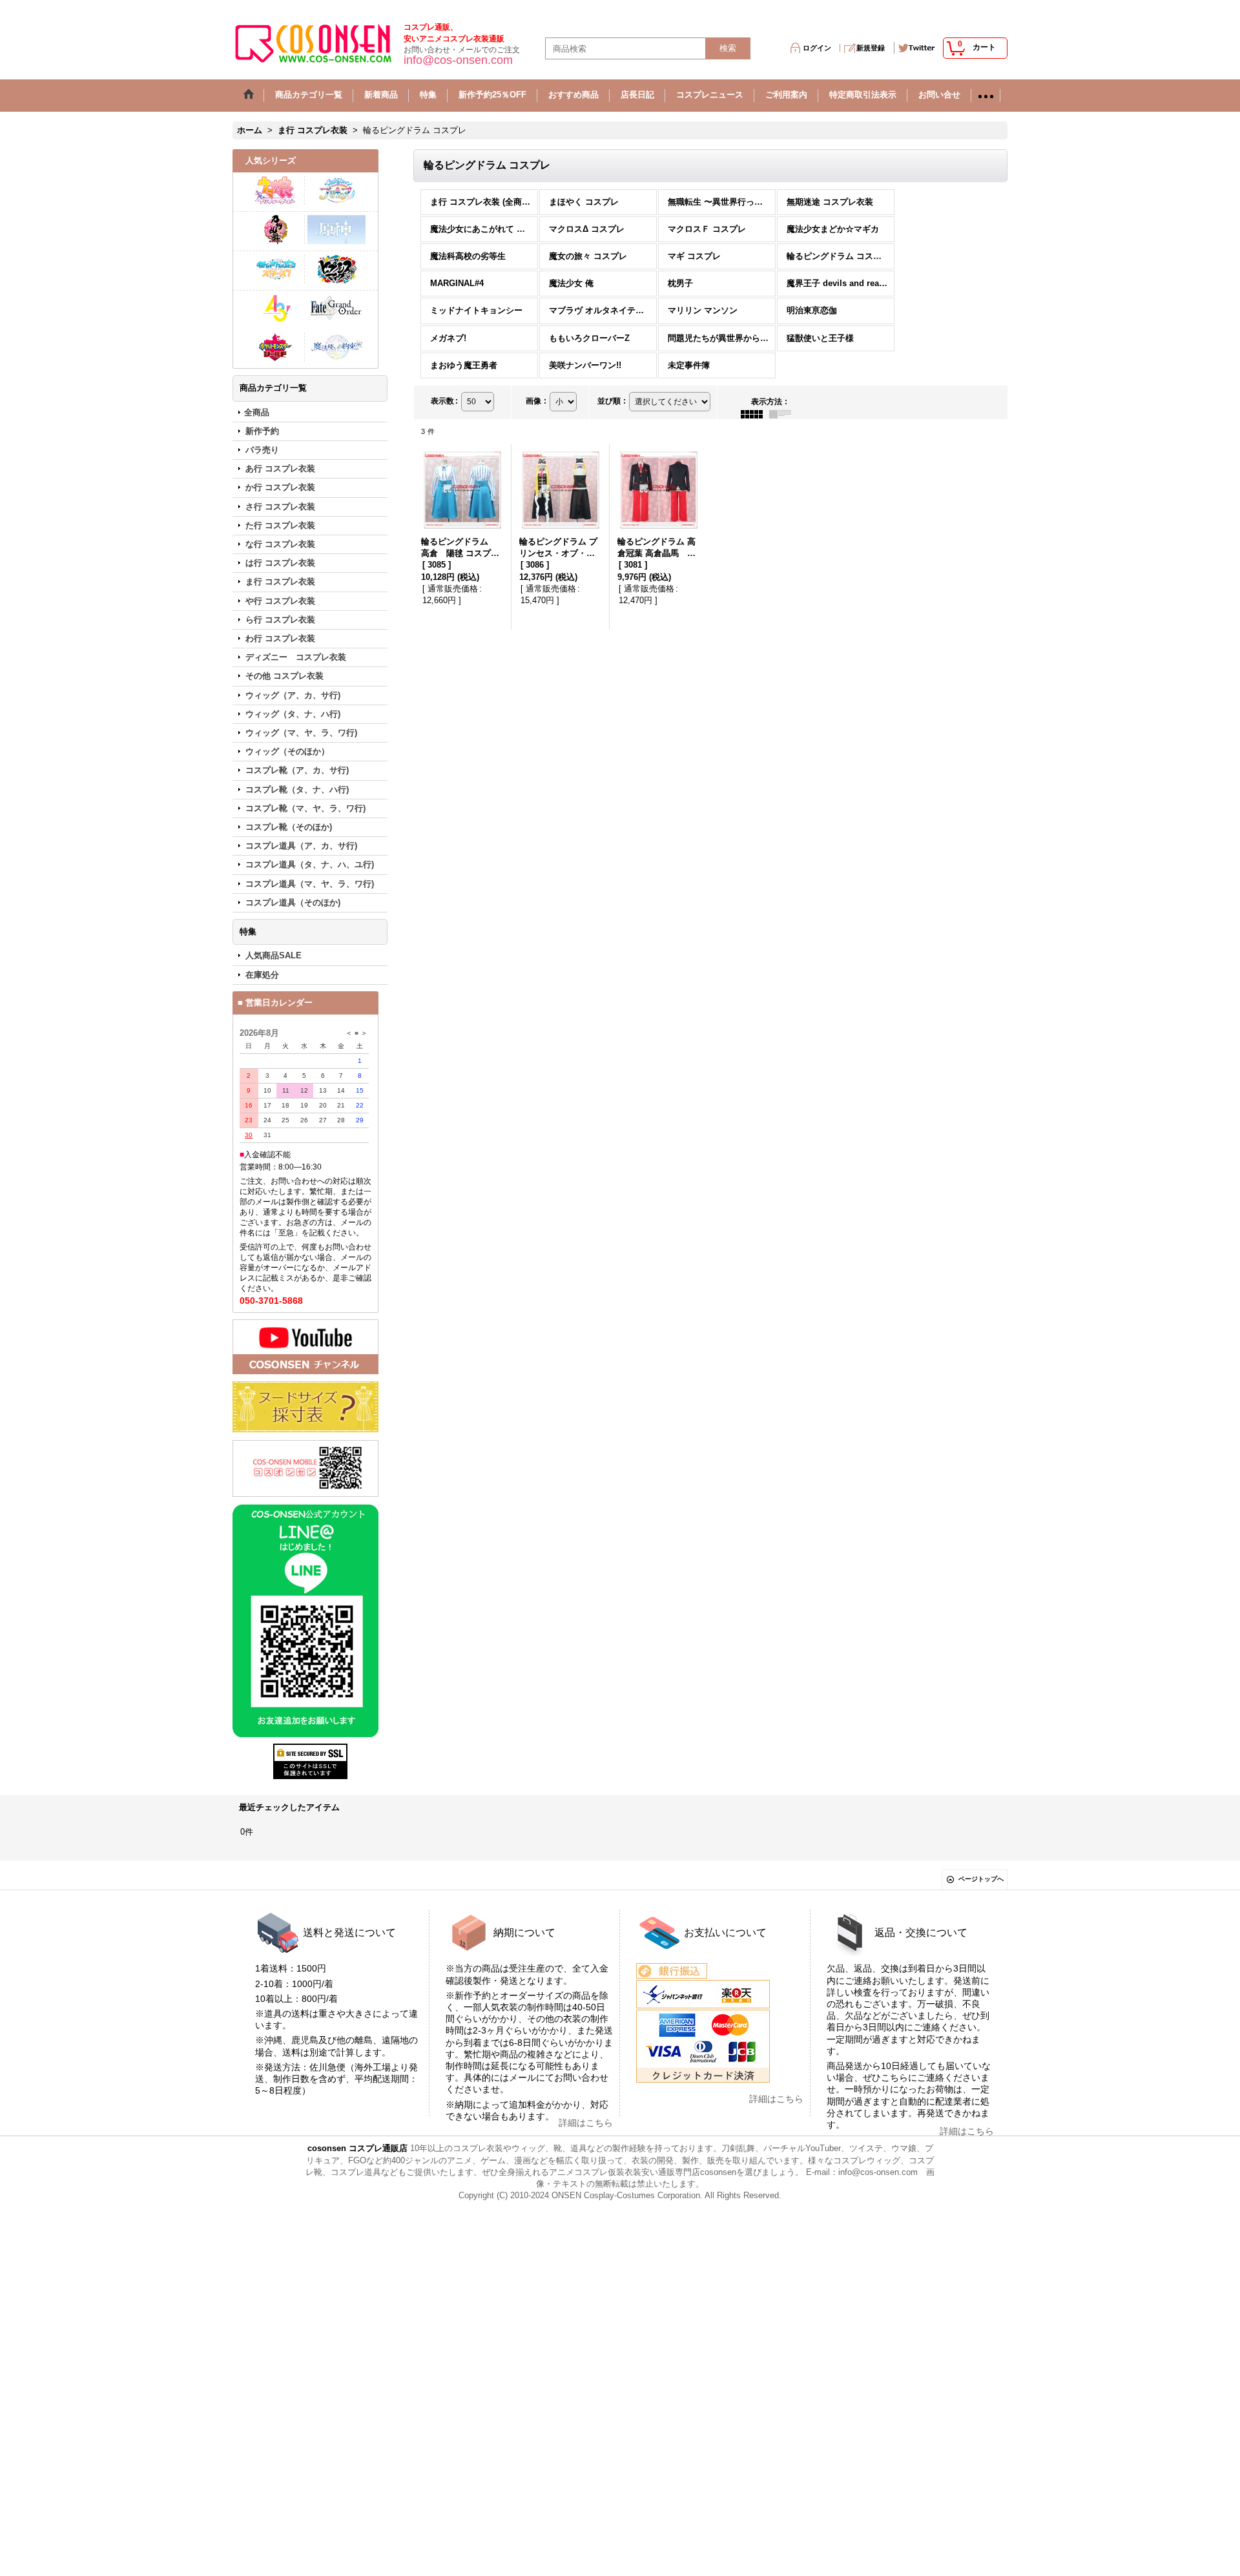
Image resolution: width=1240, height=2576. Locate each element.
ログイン (817, 48)
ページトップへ (981, 1879)
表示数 (444, 401)
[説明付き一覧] (783, 413)
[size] (305, 1407)
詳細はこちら (586, 2123)
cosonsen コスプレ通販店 (357, 2148)
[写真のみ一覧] (755, 413)
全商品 (257, 412)
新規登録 (871, 48)
